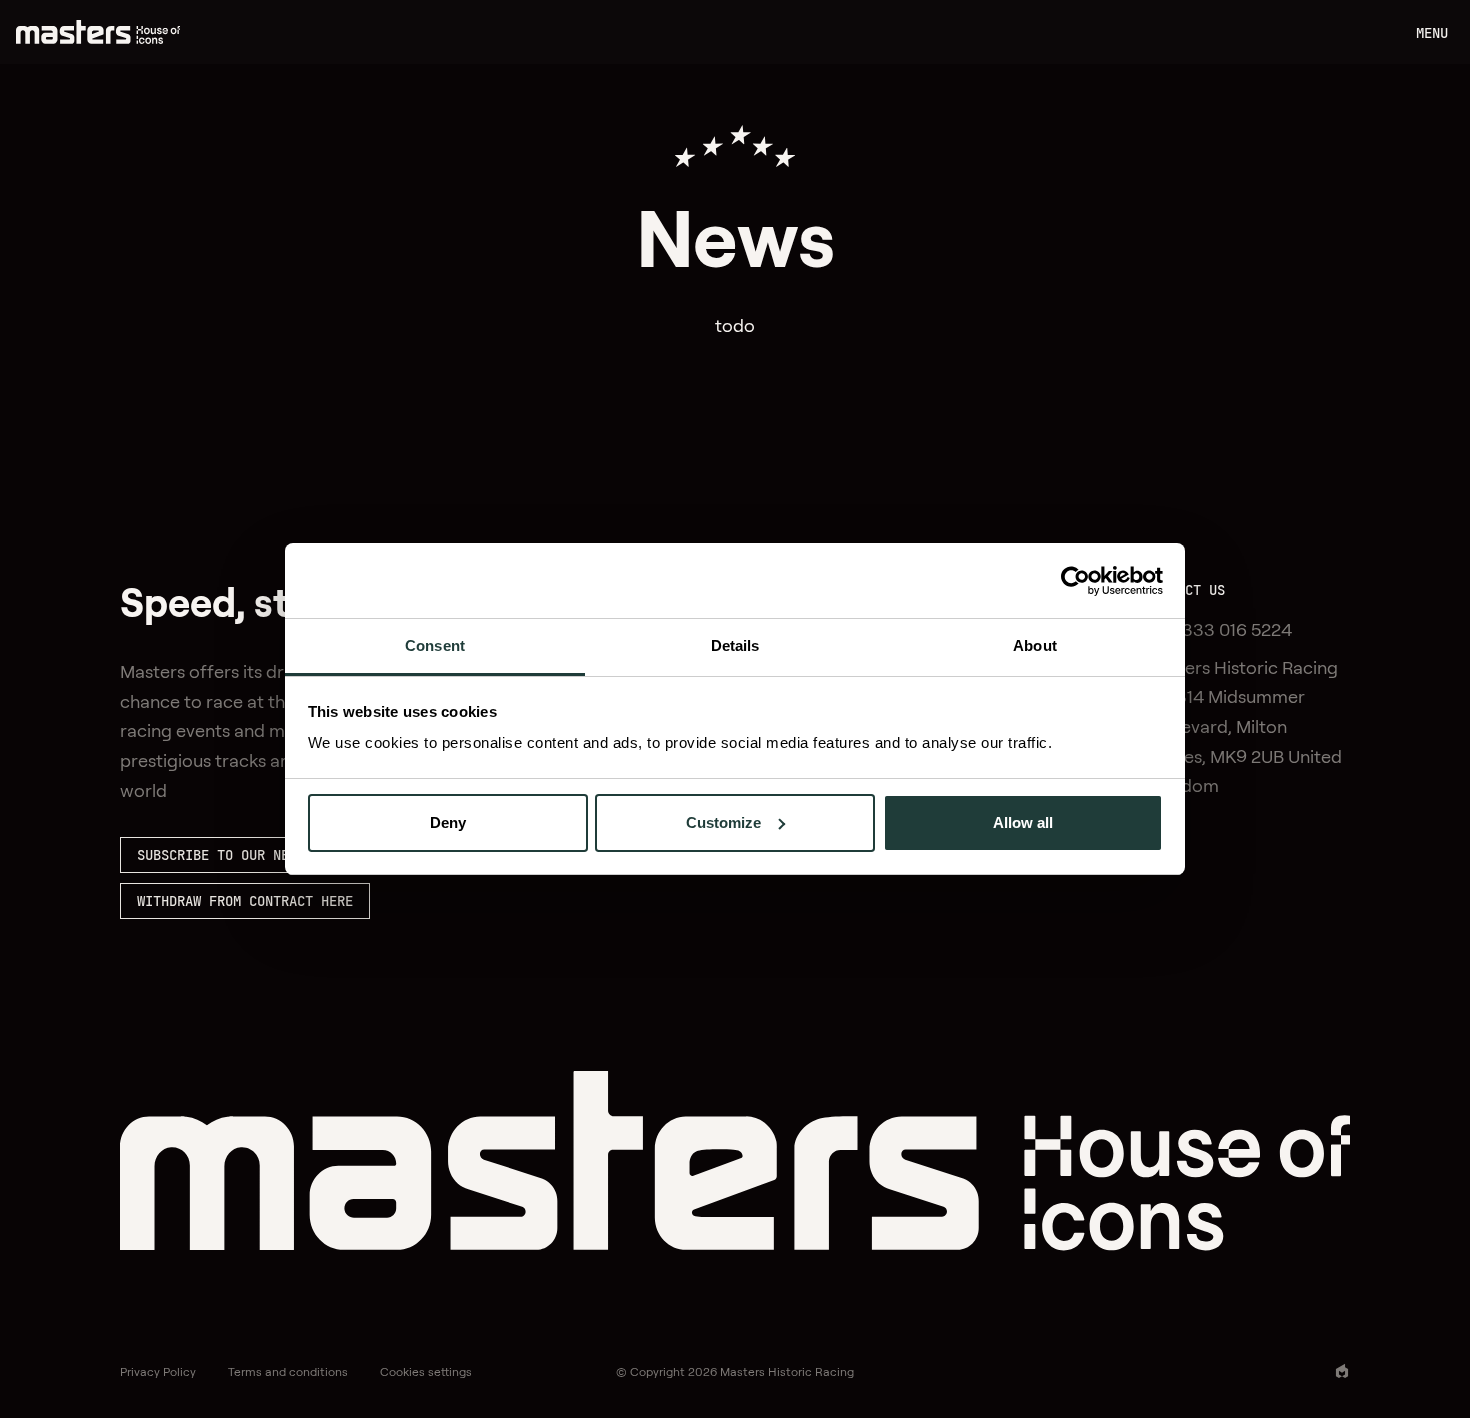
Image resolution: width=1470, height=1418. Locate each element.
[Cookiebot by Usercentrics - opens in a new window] (1075, 581)
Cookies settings (426, 1372)
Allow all (1023, 822)
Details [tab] (735, 645)
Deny (448, 822)
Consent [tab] (435, 645)
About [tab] (1035, 645)
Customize (723, 822)
